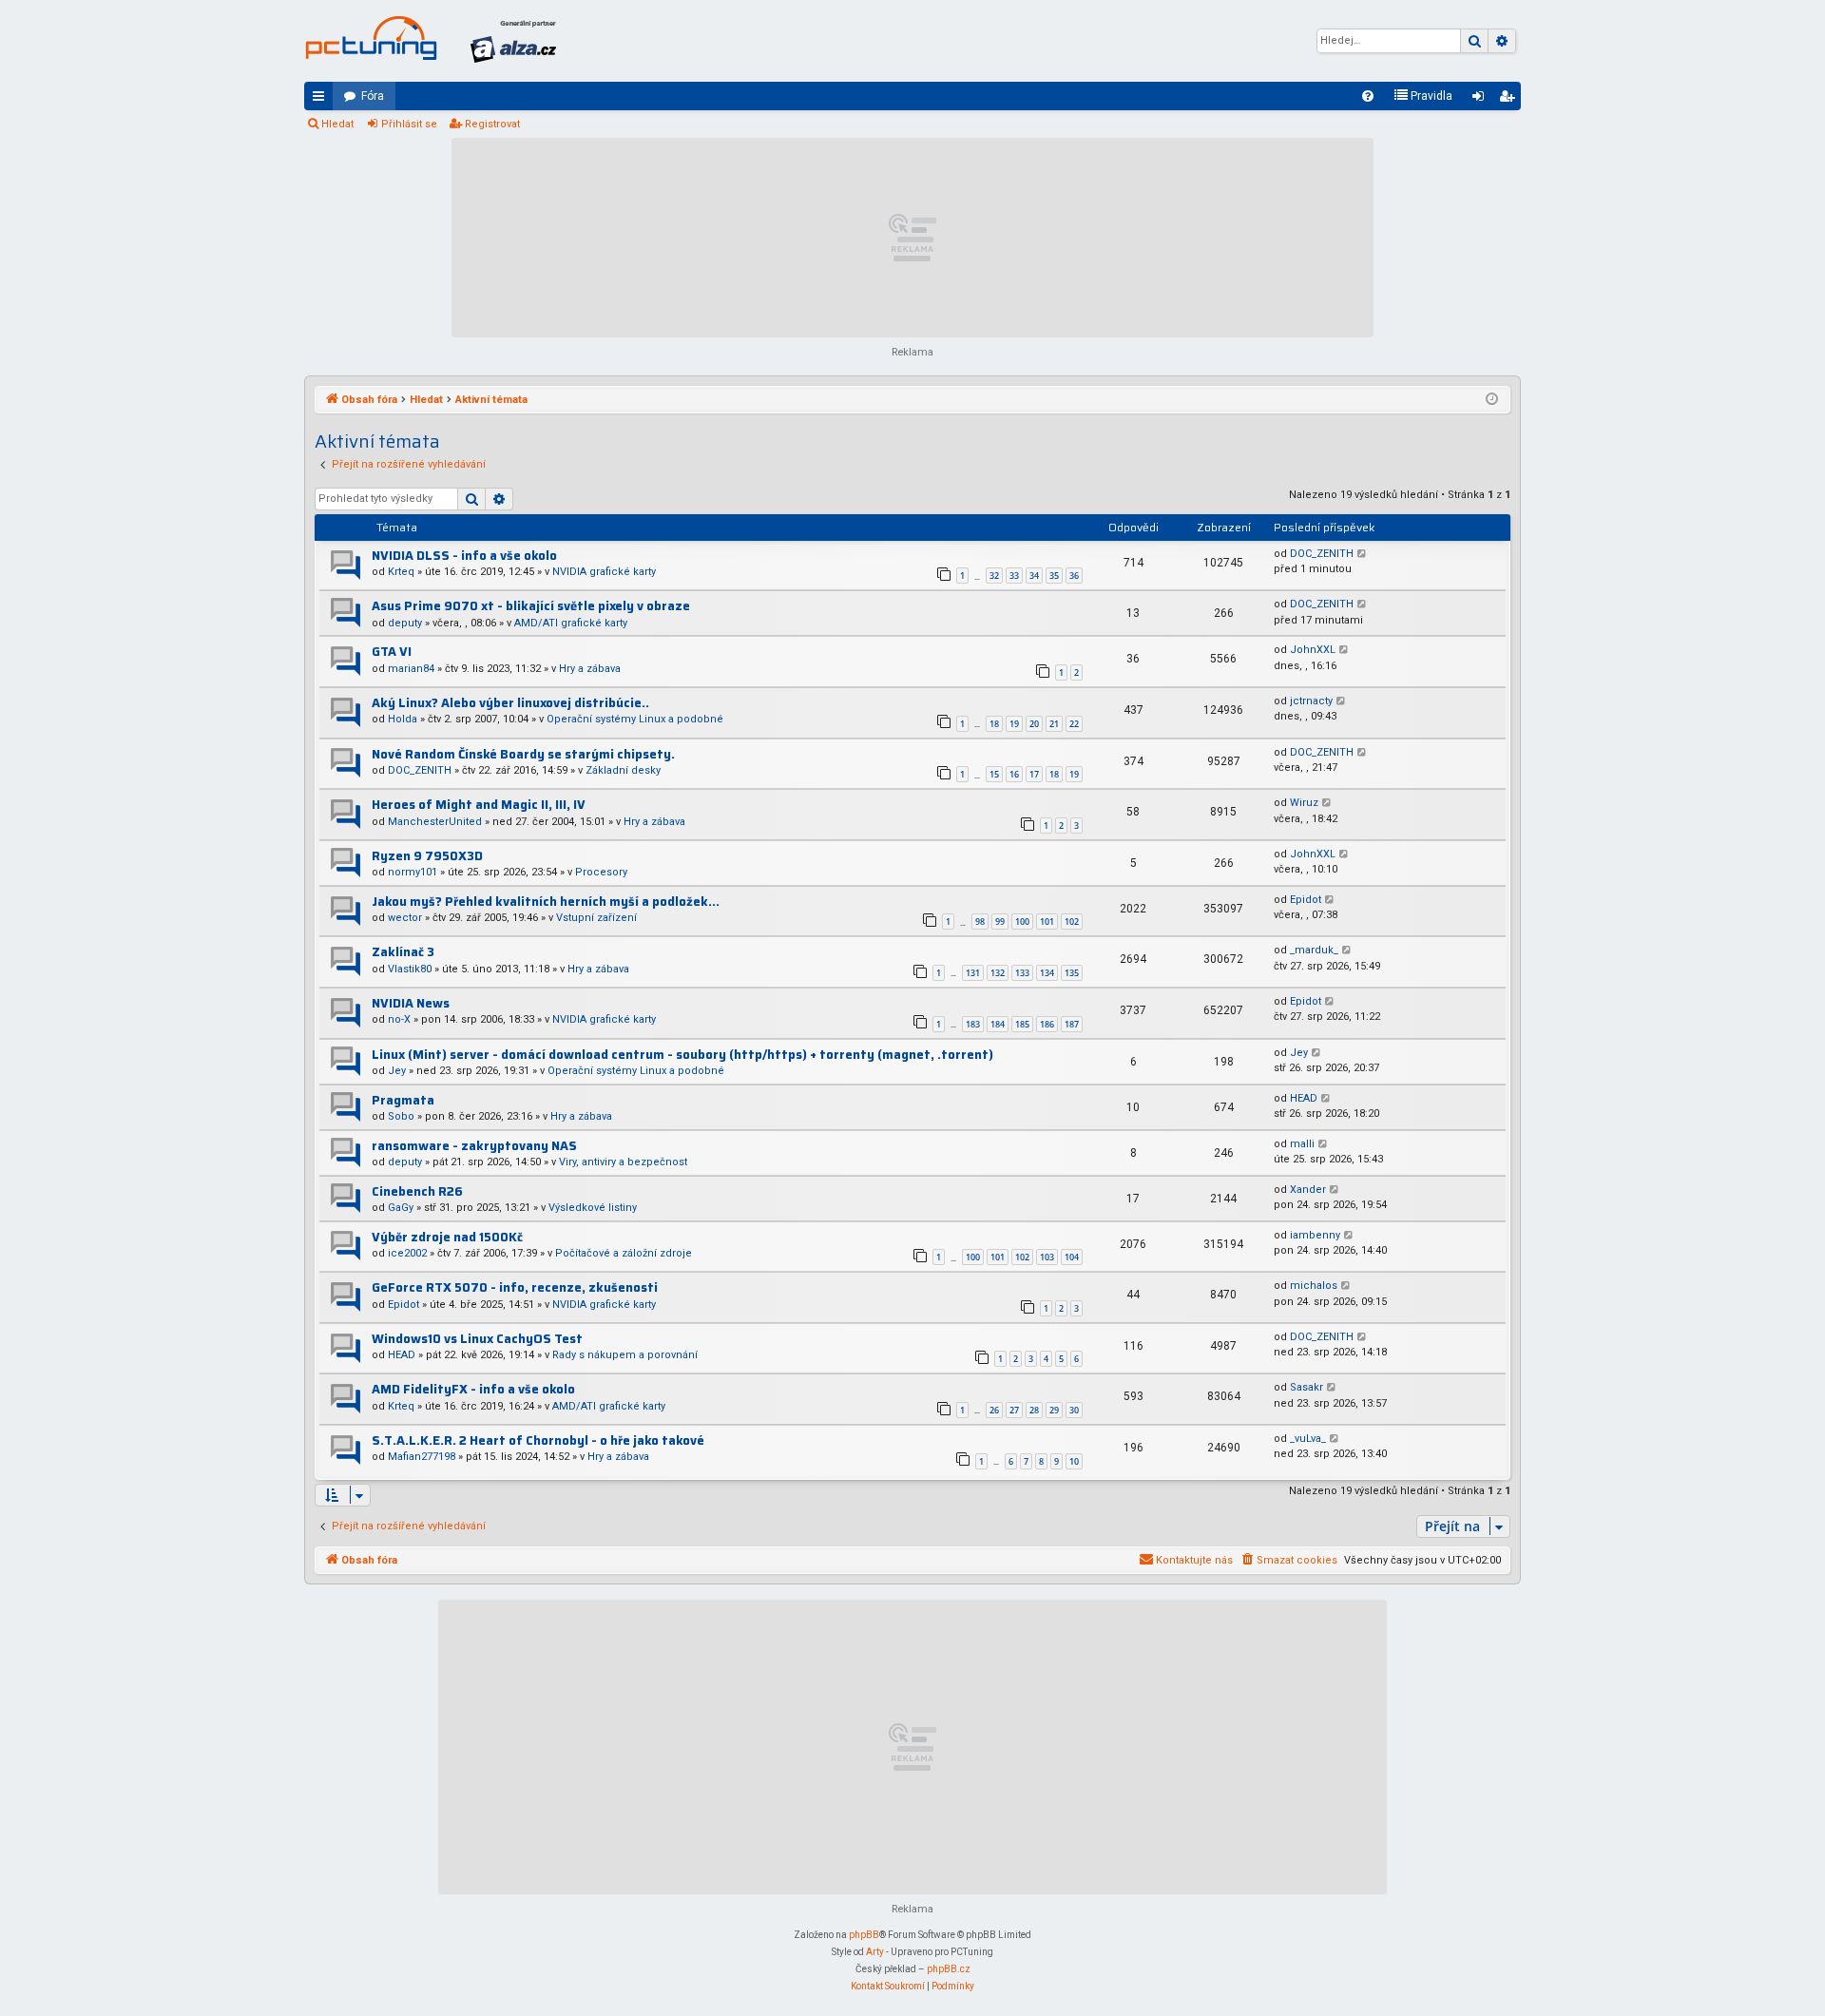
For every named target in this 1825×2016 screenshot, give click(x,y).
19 (1014, 724)
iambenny (1315, 1235)
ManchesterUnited (435, 822)
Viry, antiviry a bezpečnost (623, 1162)
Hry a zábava (590, 669)
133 (1022, 973)
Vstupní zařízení (596, 918)
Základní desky (623, 770)
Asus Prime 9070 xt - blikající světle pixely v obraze (531, 606)
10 (1074, 1461)
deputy (405, 623)
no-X (399, 1019)
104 (1072, 1257)
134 (1047, 973)
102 (1072, 922)
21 (1054, 724)
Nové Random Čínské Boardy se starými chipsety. (523, 754)
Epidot (1306, 900)
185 (1022, 1024)
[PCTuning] (371, 38)
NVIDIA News (411, 1003)
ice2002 (407, 1253)
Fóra (373, 96)
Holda (403, 719)
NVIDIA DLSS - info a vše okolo (464, 556)
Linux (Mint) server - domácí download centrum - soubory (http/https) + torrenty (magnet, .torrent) (682, 1055)
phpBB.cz (949, 1969)
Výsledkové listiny (593, 1208)
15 (994, 774)
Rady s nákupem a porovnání (625, 1355)
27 (1014, 1410)
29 (1054, 1410)
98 (980, 922)
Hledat (337, 124)
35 (1054, 576)
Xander (1308, 1190)
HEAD (1304, 1098)
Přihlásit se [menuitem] (1482, 100)
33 (1014, 576)
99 (1000, 922)
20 (1034, 724)
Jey (397, 1071)
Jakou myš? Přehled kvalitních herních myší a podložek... (546, 902)
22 (1074, 724)
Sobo (401, 1116)
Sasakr (1306, 1387)
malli (1302, 1144)
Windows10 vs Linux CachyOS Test (477, 1339)
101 (1047, 922)
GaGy (401, 1208)
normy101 (413, 872)
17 (1034, 774)
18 (994, 724)
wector (405, 918)
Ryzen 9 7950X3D (427, 856)
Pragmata (403, 1100)
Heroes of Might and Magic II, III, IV (479, 805)
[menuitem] (1368, 96)
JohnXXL (1313, 650)
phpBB (864, 1935)
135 (1072, 973)
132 (998, 973)
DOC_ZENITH (1322, 554)
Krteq (401, 572)
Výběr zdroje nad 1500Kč (447, 1237)
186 (1047, 1024)
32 (994, 576)
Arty (875, 1952)
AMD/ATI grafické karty (571, 623)
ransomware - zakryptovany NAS (474, 1146)
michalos (1314, 1286)
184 (998, 1024)
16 (1014, 774)
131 (973, 973)
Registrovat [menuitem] (1510, 100)
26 (994, 1410)
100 (1022, 922)
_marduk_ (1314, 950)
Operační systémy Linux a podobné (635, 719)
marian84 (411, 669)
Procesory (601, 872)
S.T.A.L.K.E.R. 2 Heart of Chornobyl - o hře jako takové (538, 1440)
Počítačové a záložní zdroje (624, 1253)
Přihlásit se (409, 124)
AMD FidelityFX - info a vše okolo (473, 1389)
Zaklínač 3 (403, 952)
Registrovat (492, 124)
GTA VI (392, 652)
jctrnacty (1311, 701)
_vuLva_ (1308, 1439)
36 (1074, 576)
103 (1047, 1257)
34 (1034, 576)
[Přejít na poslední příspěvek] (1363, 555)
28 (1034, 1410)
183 (973, 1024)
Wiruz (1304, 803)
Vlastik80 (410, 969)
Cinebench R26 (417, 1191)
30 (1074, 1410)
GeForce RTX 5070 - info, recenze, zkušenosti (515, 1287)
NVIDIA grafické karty (604, 572)
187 (1072, 1024)
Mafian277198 (422, 1457)
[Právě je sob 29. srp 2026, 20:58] (1492, 400)
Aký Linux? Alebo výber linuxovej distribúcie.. (510, 703)
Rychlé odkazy (322, 100)
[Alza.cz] (513, 41)
